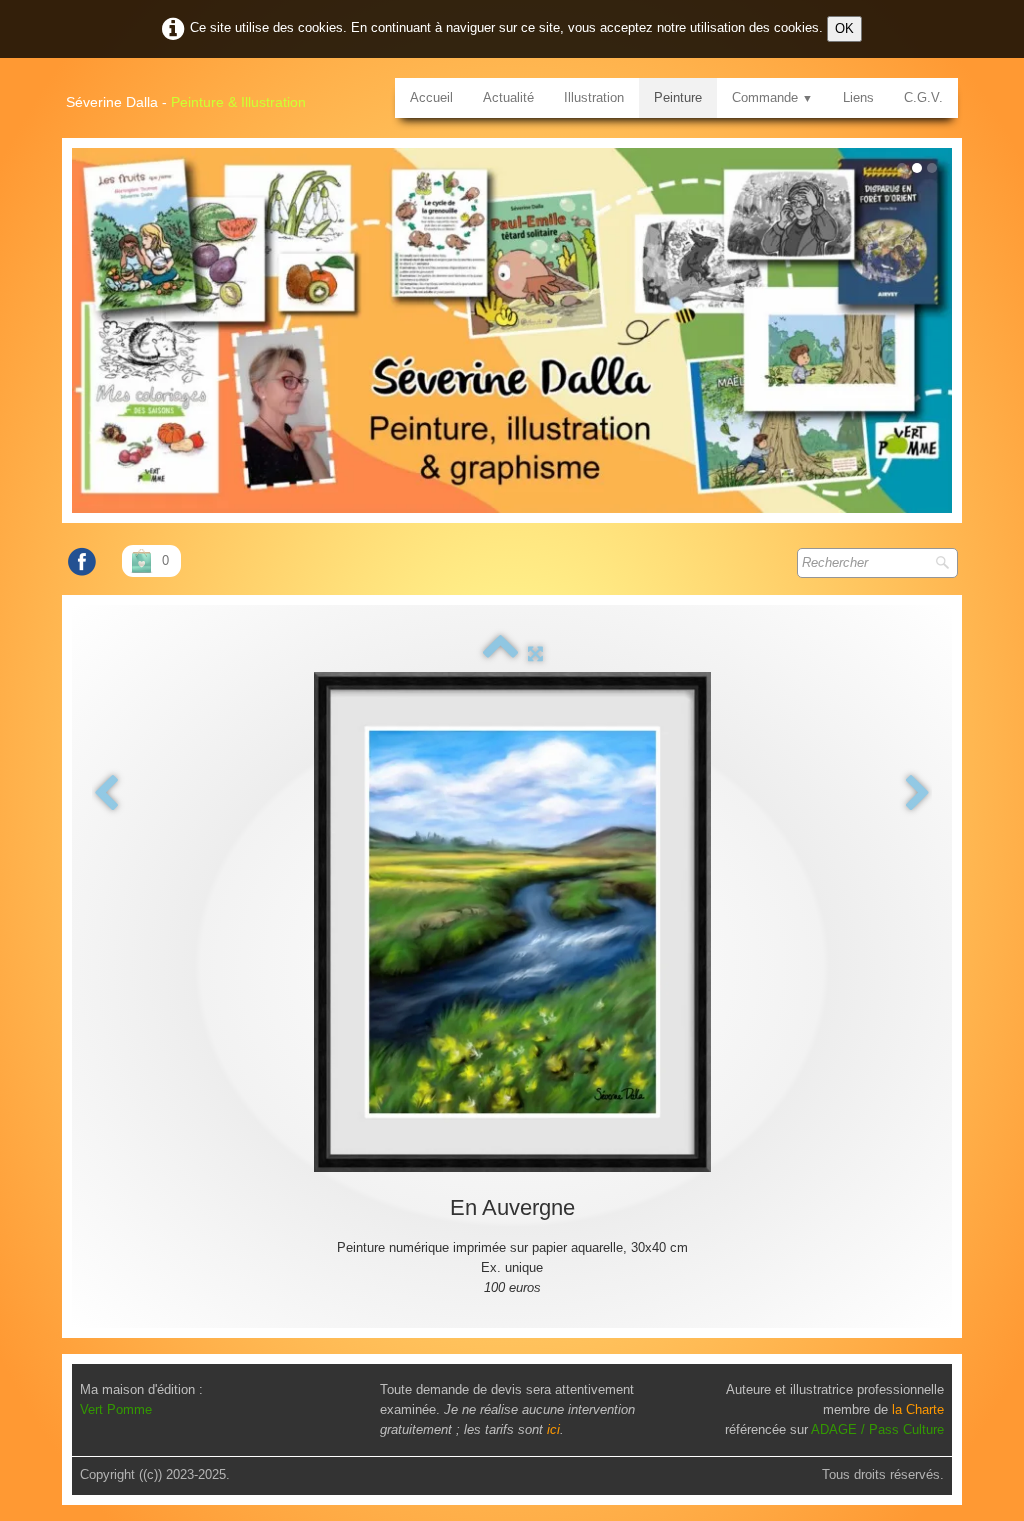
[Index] (500, 653)
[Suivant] (918, 794)
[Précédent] (106, 794)
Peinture (678, 97)
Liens (858, 97)
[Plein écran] (535, 653)
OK (844, 28)
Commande (772, 97)
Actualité (508, 97)
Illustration (594, 97)
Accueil (431, 97)
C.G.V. (923, 97)
